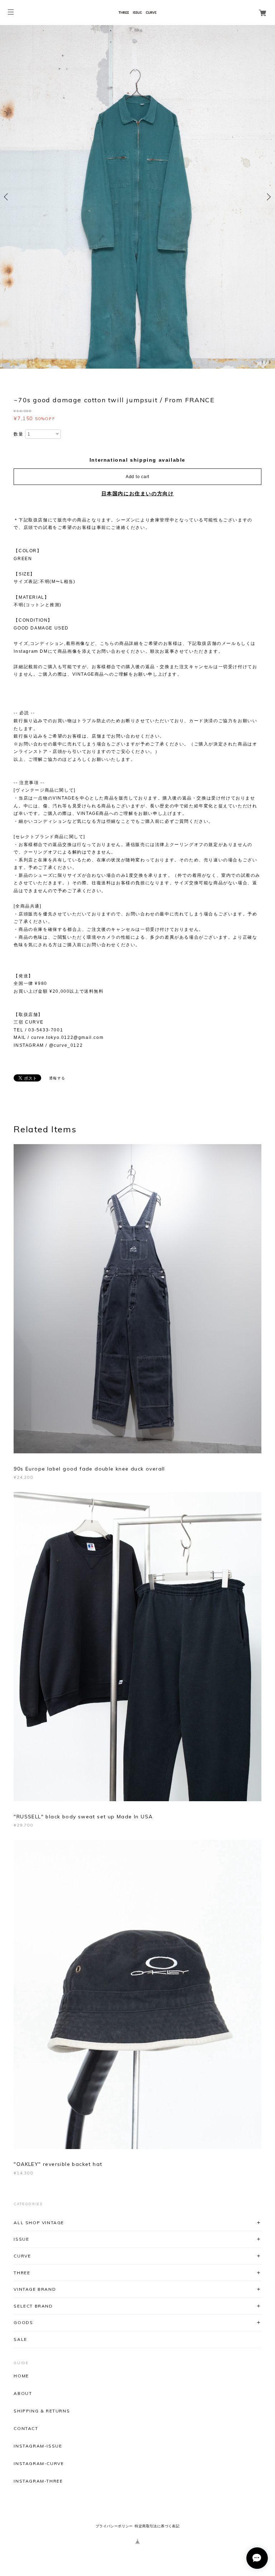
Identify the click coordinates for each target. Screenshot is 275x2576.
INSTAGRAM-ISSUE (38, 2446)
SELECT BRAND (33, 2306)
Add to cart (137, 476)
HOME (21, 2376)
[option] (137, 197)
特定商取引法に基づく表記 (157, 2526)
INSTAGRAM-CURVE (39, 2464)
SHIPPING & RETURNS (42, 2411)
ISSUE (21, 2239)
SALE (20, 2339)
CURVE (22, 2256)
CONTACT (26, 2429)
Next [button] (268, 197)
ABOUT (23, 2393)
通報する (57, 1078)
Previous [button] (7, 197)
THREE (22, 2273)
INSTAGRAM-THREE (38, 2481)
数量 (18, 434)
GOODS (23, 2322)
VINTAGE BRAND (35, 2289)
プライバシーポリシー (114, 2526)
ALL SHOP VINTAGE (39, 2223)
